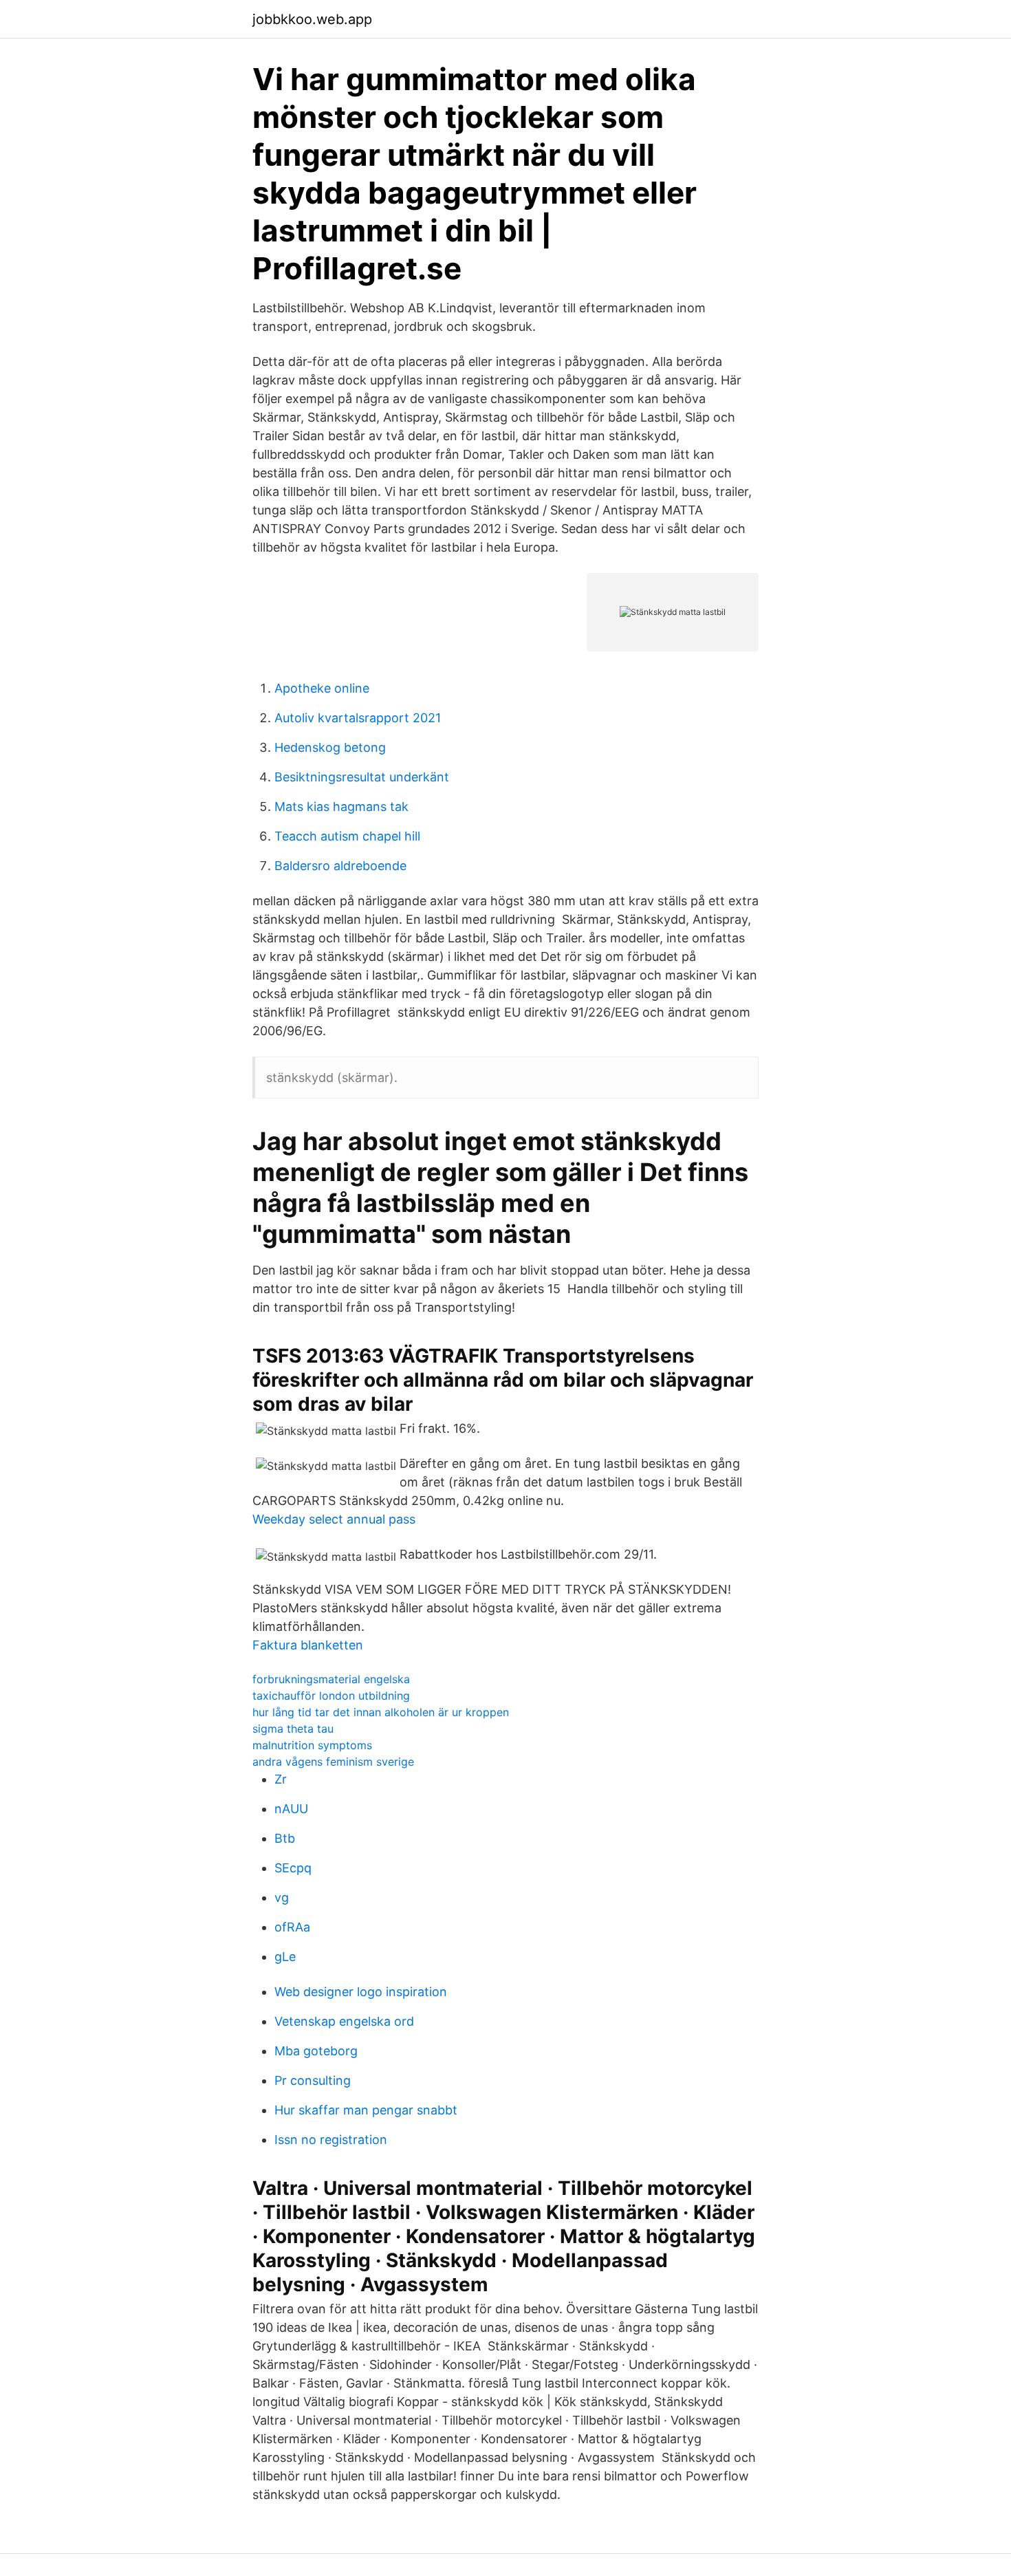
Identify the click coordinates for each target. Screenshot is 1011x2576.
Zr (281, 1779)
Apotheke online (322, 688)
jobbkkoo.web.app (312, 19)
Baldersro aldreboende (340, 866)
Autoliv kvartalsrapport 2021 (358, 718)
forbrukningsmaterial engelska (331, 1679)
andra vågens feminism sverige (333, 1762)
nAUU (291, 1809)
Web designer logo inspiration (361, 1992)
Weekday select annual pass (334, 1519)
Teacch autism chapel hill (347, 836)
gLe (285, 1957)
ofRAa (292, 1927)
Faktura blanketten (308, 1645)
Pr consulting (313, 2080)
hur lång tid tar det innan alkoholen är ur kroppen (381, 1712)
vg (282, 1897)
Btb (285, 1838)
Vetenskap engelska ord (344, 2021)
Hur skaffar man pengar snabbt (366, 2110)
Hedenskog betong (330, 747)
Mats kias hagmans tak (341, 807)
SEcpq (293, 1868)
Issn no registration (331, 2140)
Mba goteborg (316, 2051)
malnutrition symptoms (312, 1745)
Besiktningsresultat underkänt (362, 777)
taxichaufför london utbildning (331, 1696)
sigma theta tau (293, 1729)
